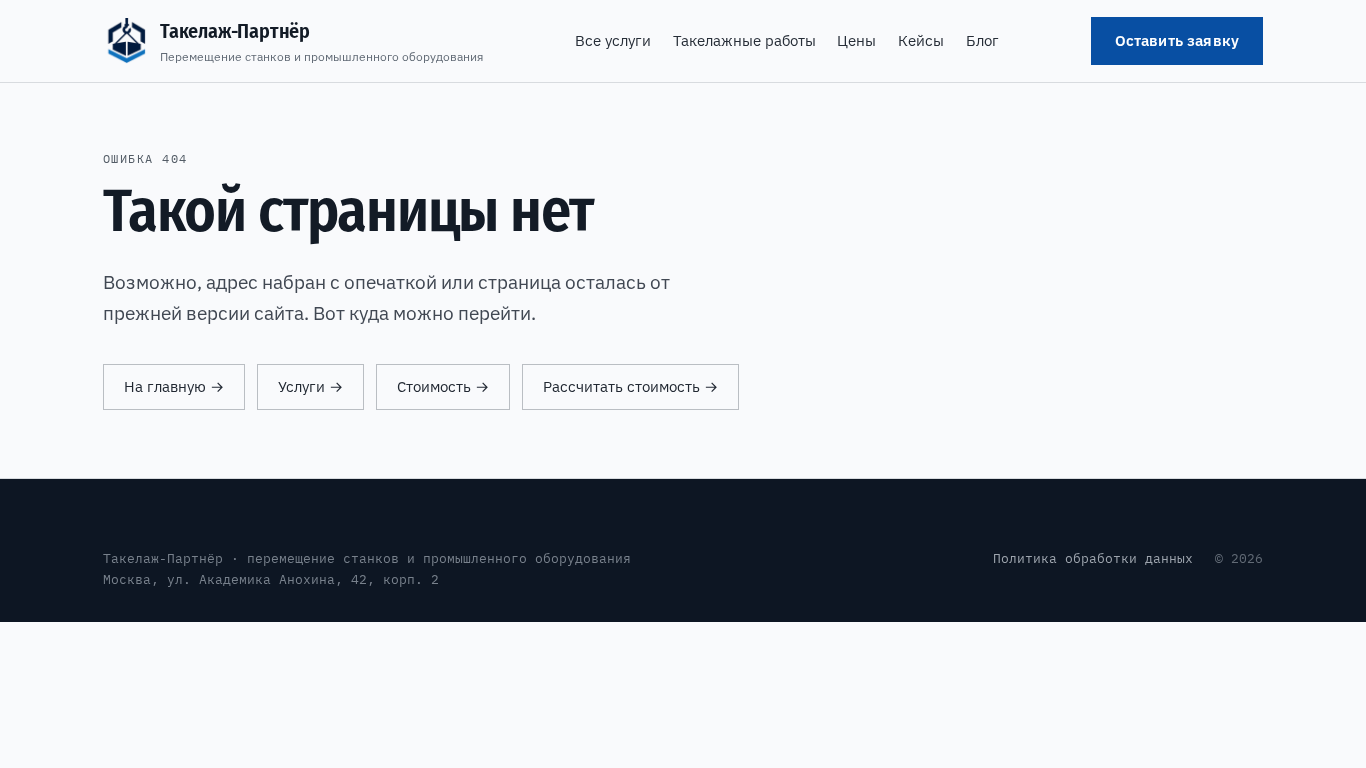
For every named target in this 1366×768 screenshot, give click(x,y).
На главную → (174, 386)
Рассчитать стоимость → (630, 386)
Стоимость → (443, 386)
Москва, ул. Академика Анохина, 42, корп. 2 (271, 579)
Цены (856, 40)
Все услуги (613, 40)
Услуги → (310, 386)
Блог (982, 40)
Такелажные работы (744, 40)
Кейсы (921, 40)
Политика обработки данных (1093, 558)
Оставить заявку (1177, 40)
